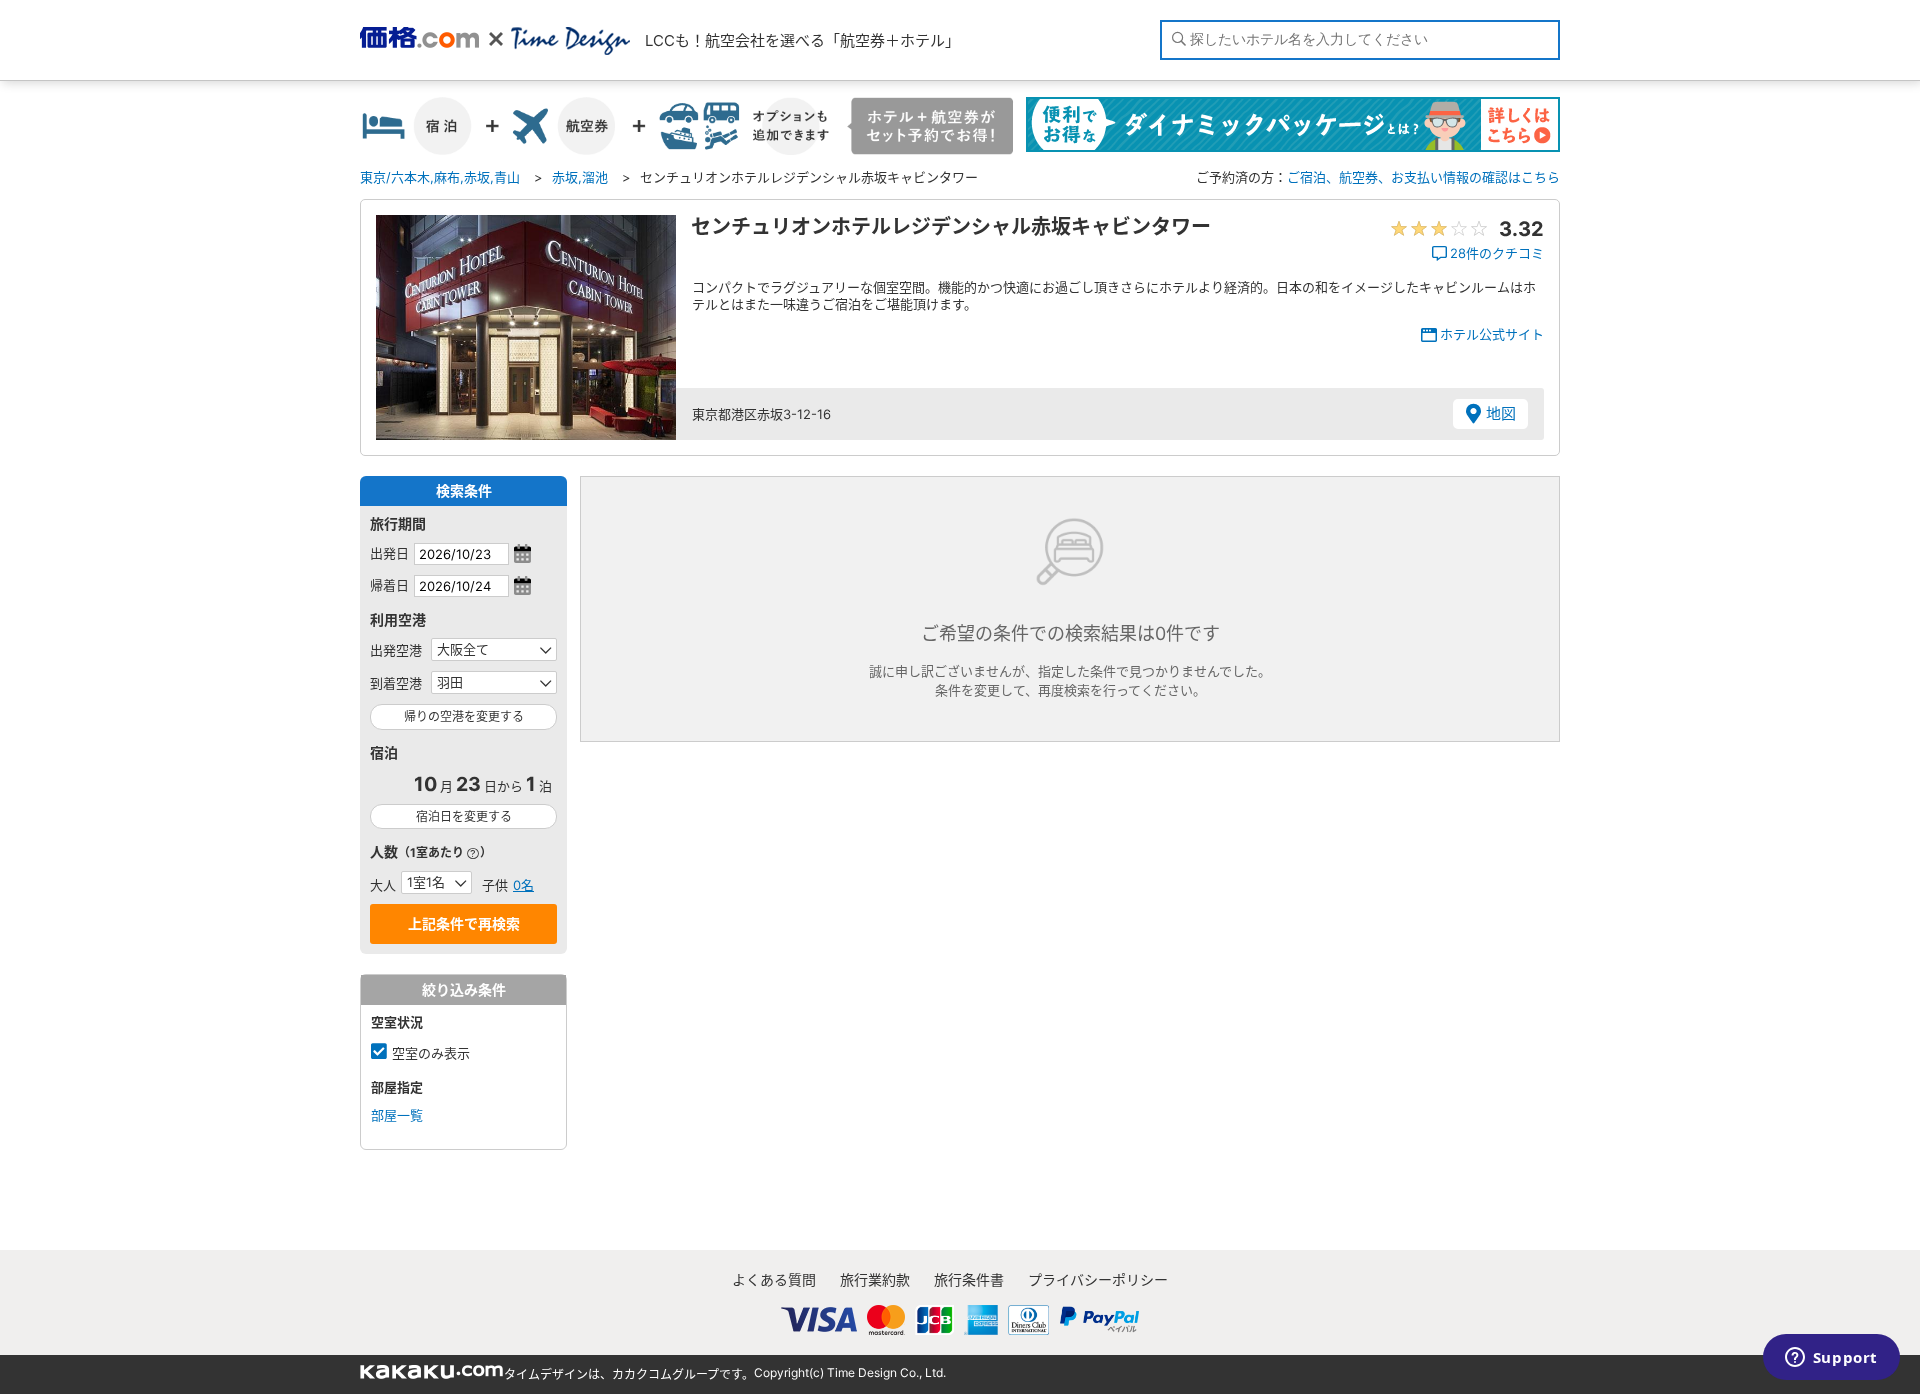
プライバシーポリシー (1098, 1279)
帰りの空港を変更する (464, 716)
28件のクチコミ (1497, 253)
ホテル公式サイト (1492, 334)
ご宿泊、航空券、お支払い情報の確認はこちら (1423, 177)
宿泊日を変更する (464, 816)
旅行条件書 (969, 1279)
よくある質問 (774, 1279)
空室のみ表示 (431, 1053)
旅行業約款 (875, 1279)
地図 (1501, 413)
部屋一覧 (397, 1115)
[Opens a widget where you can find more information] (1831, 1359)
